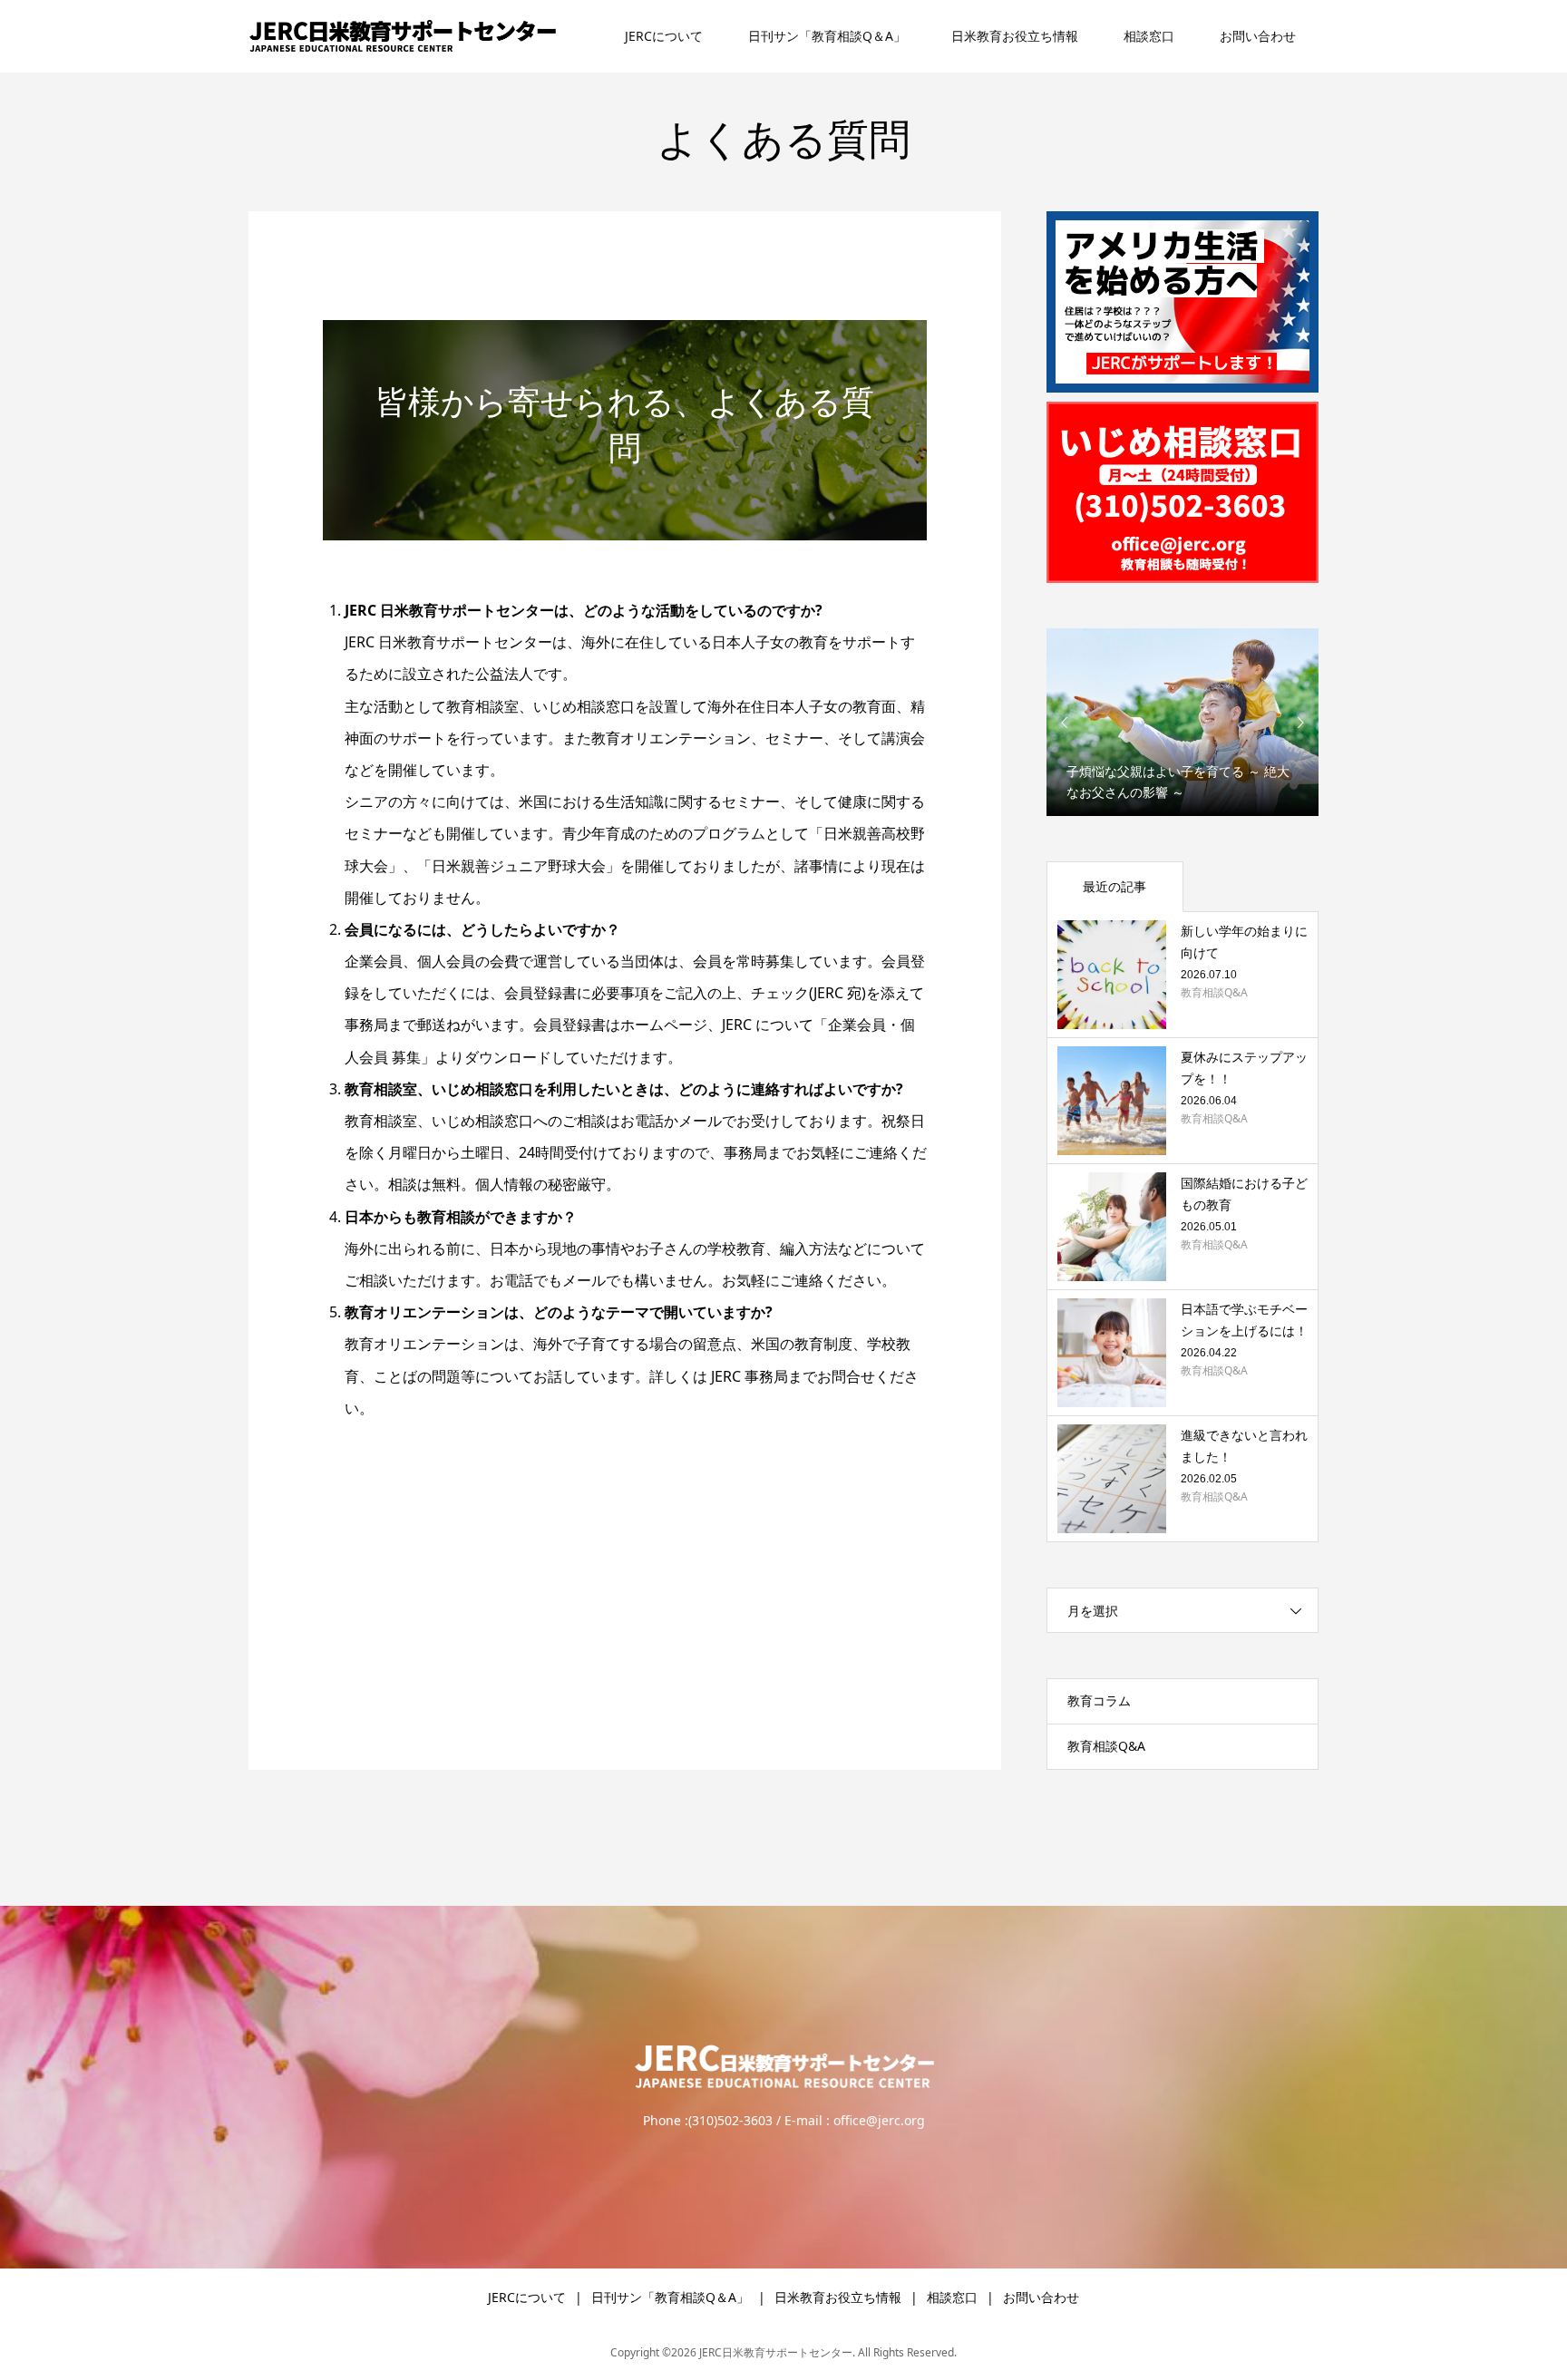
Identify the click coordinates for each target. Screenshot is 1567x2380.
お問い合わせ (1258, 36)
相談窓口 (1149, 36)
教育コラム (1099, 1700)
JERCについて (664, 36)
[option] (1183, 722)
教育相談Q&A (1106, 1746)
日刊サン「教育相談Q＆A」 (827, 36)
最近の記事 (1114, 886)
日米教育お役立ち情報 (1015, 36)
